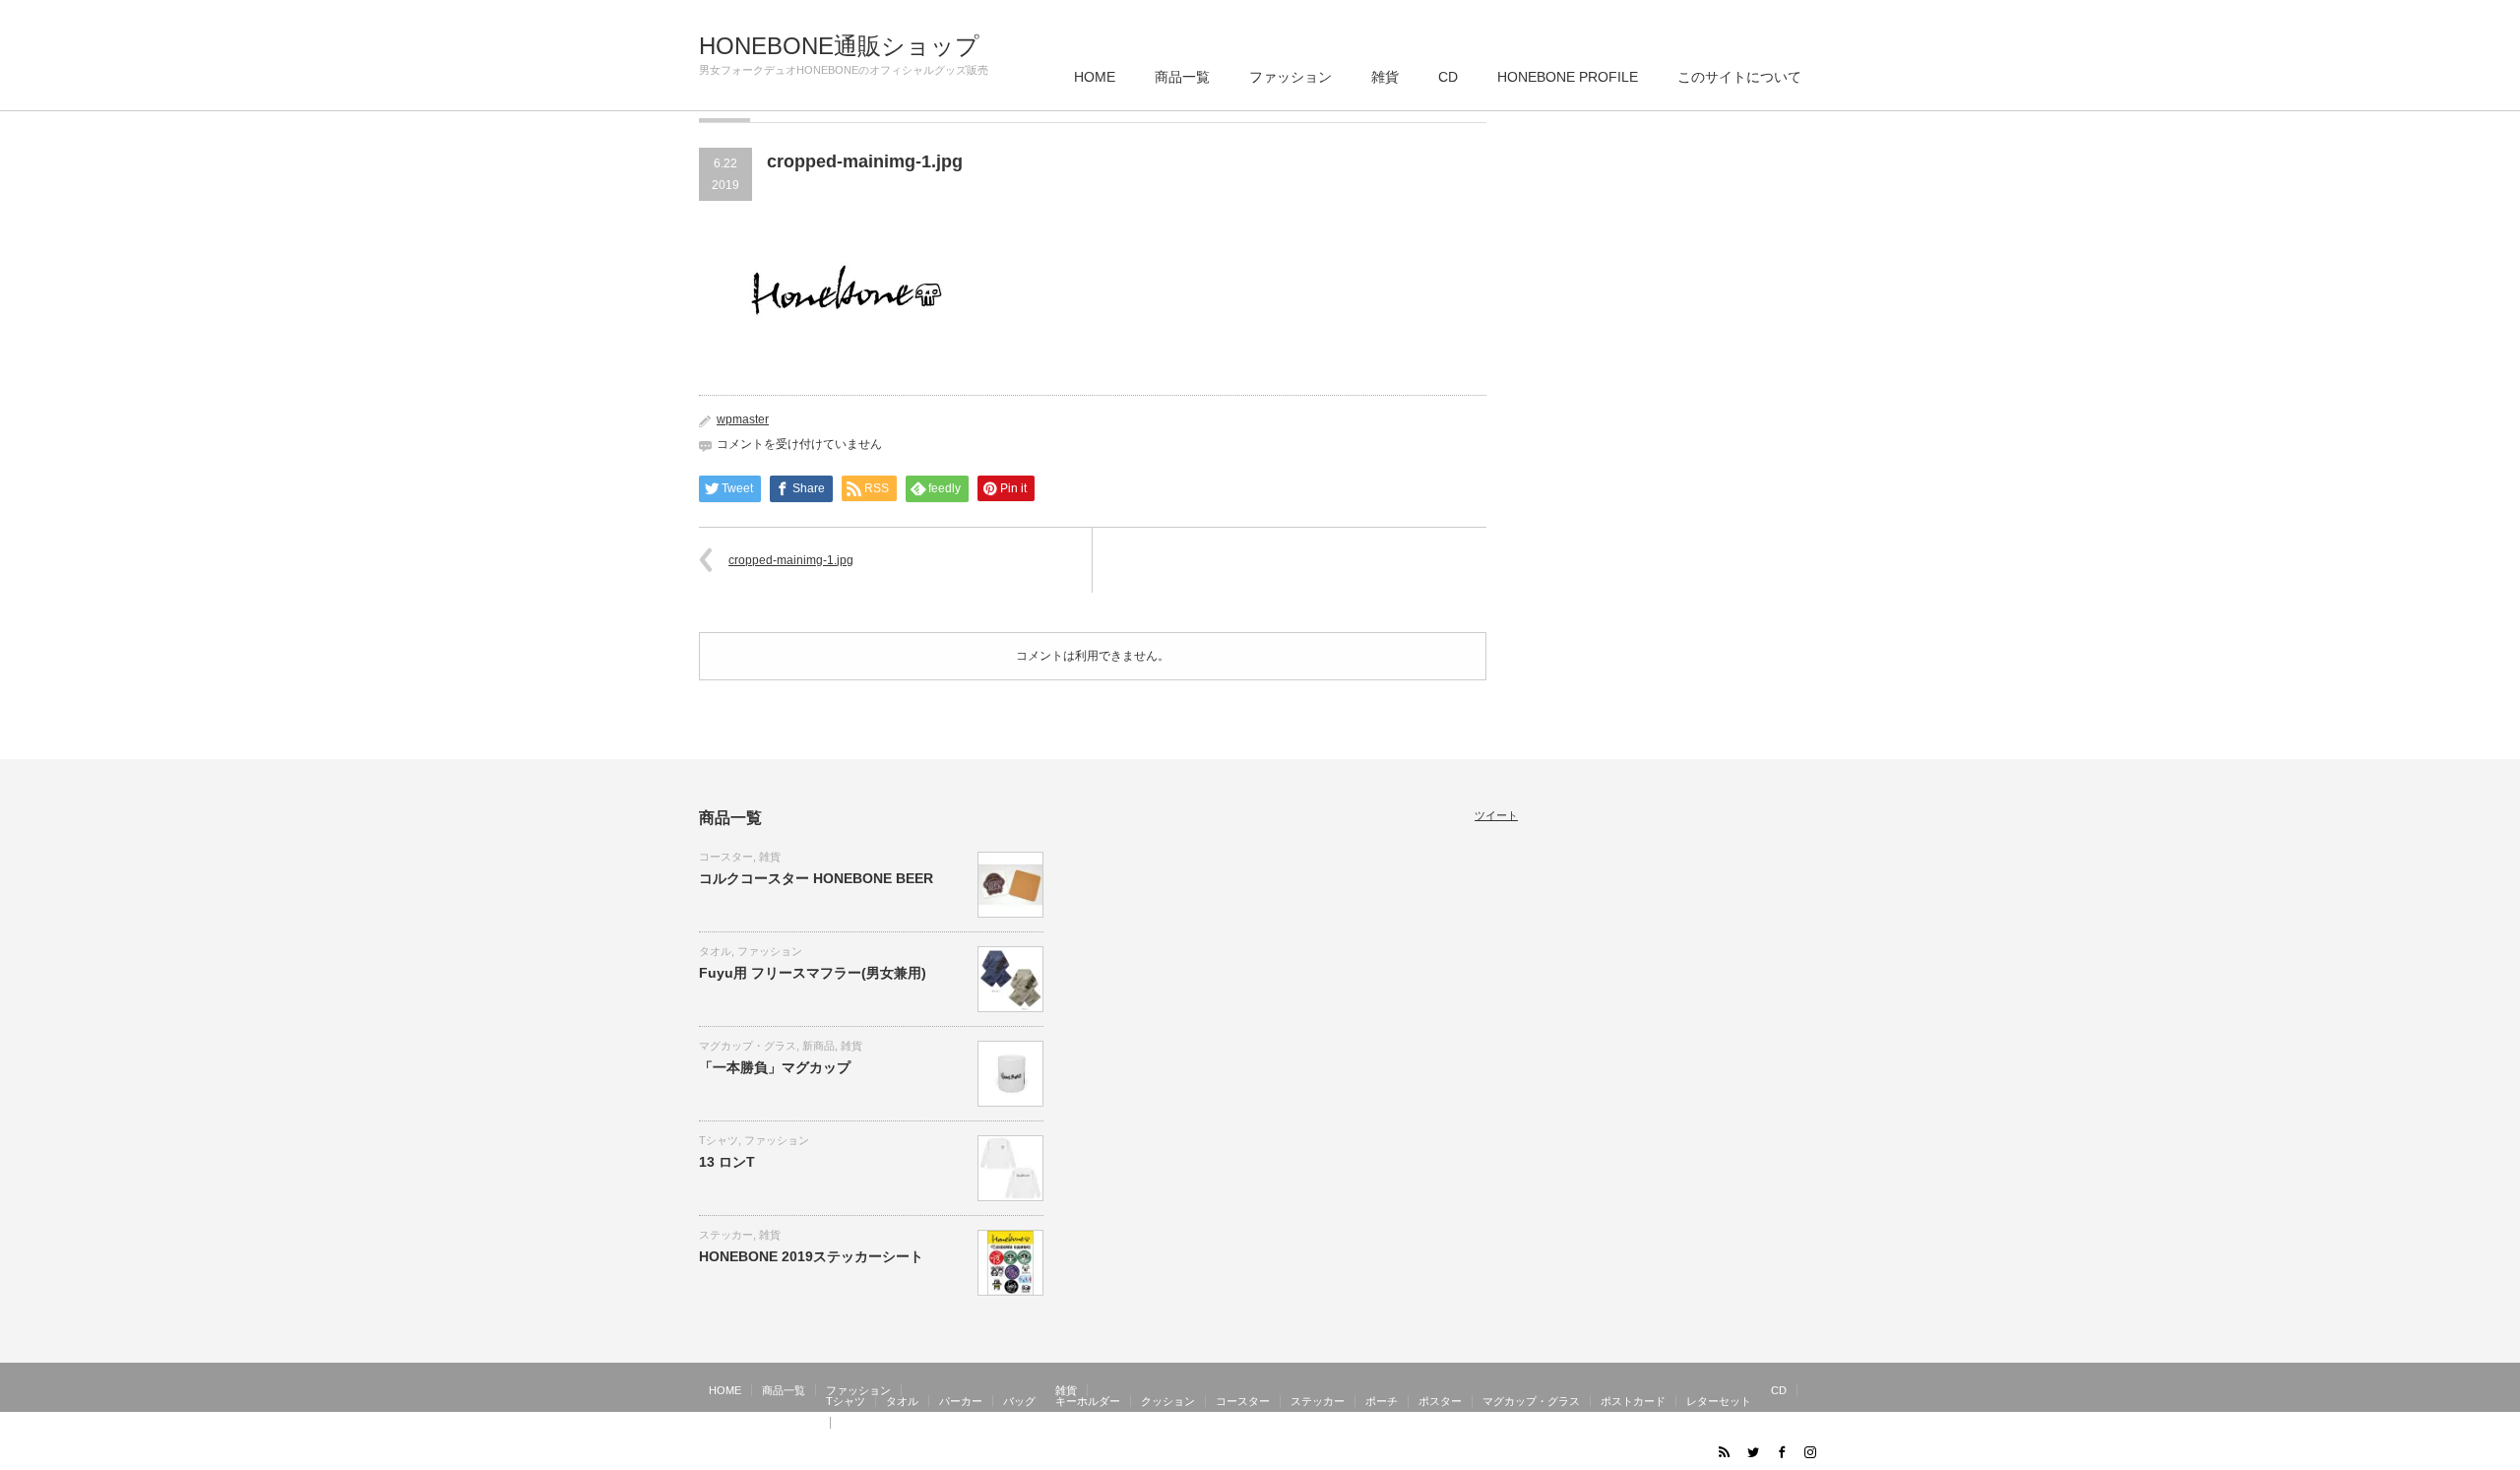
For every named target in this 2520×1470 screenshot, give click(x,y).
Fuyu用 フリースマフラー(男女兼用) (813, 973)
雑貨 (1385, 77)
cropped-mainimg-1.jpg (791, 560)
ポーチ (1382, 1401)
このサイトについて (1739, 77)
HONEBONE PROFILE (1568, 77)
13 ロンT (727, 1162)
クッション (1168, 1401)
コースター (726, 857)
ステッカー (726, 1235)
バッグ (1019, 1401)
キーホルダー (1088, 1401)
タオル (715, 951)
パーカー (961, 1401)
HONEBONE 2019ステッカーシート (811, 1256)
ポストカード (1633, 1401)
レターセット (1719, 1401)
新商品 (819, 1046)
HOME (1095, 77)
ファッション (1291, 77)
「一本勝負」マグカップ (775, 1067)
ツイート (1496, 815)
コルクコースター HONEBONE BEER (816, 878)
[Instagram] (1809, 1451)
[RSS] (1724, 1451)
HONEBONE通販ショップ (839, 46)
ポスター (1440, 1401)
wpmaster (743, 419)
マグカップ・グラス (748, 1046)
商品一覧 (1182, 77)
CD (1448, 77)
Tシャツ (719, 1140)
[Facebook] (1781, 1451)
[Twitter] (1752, 1451)
